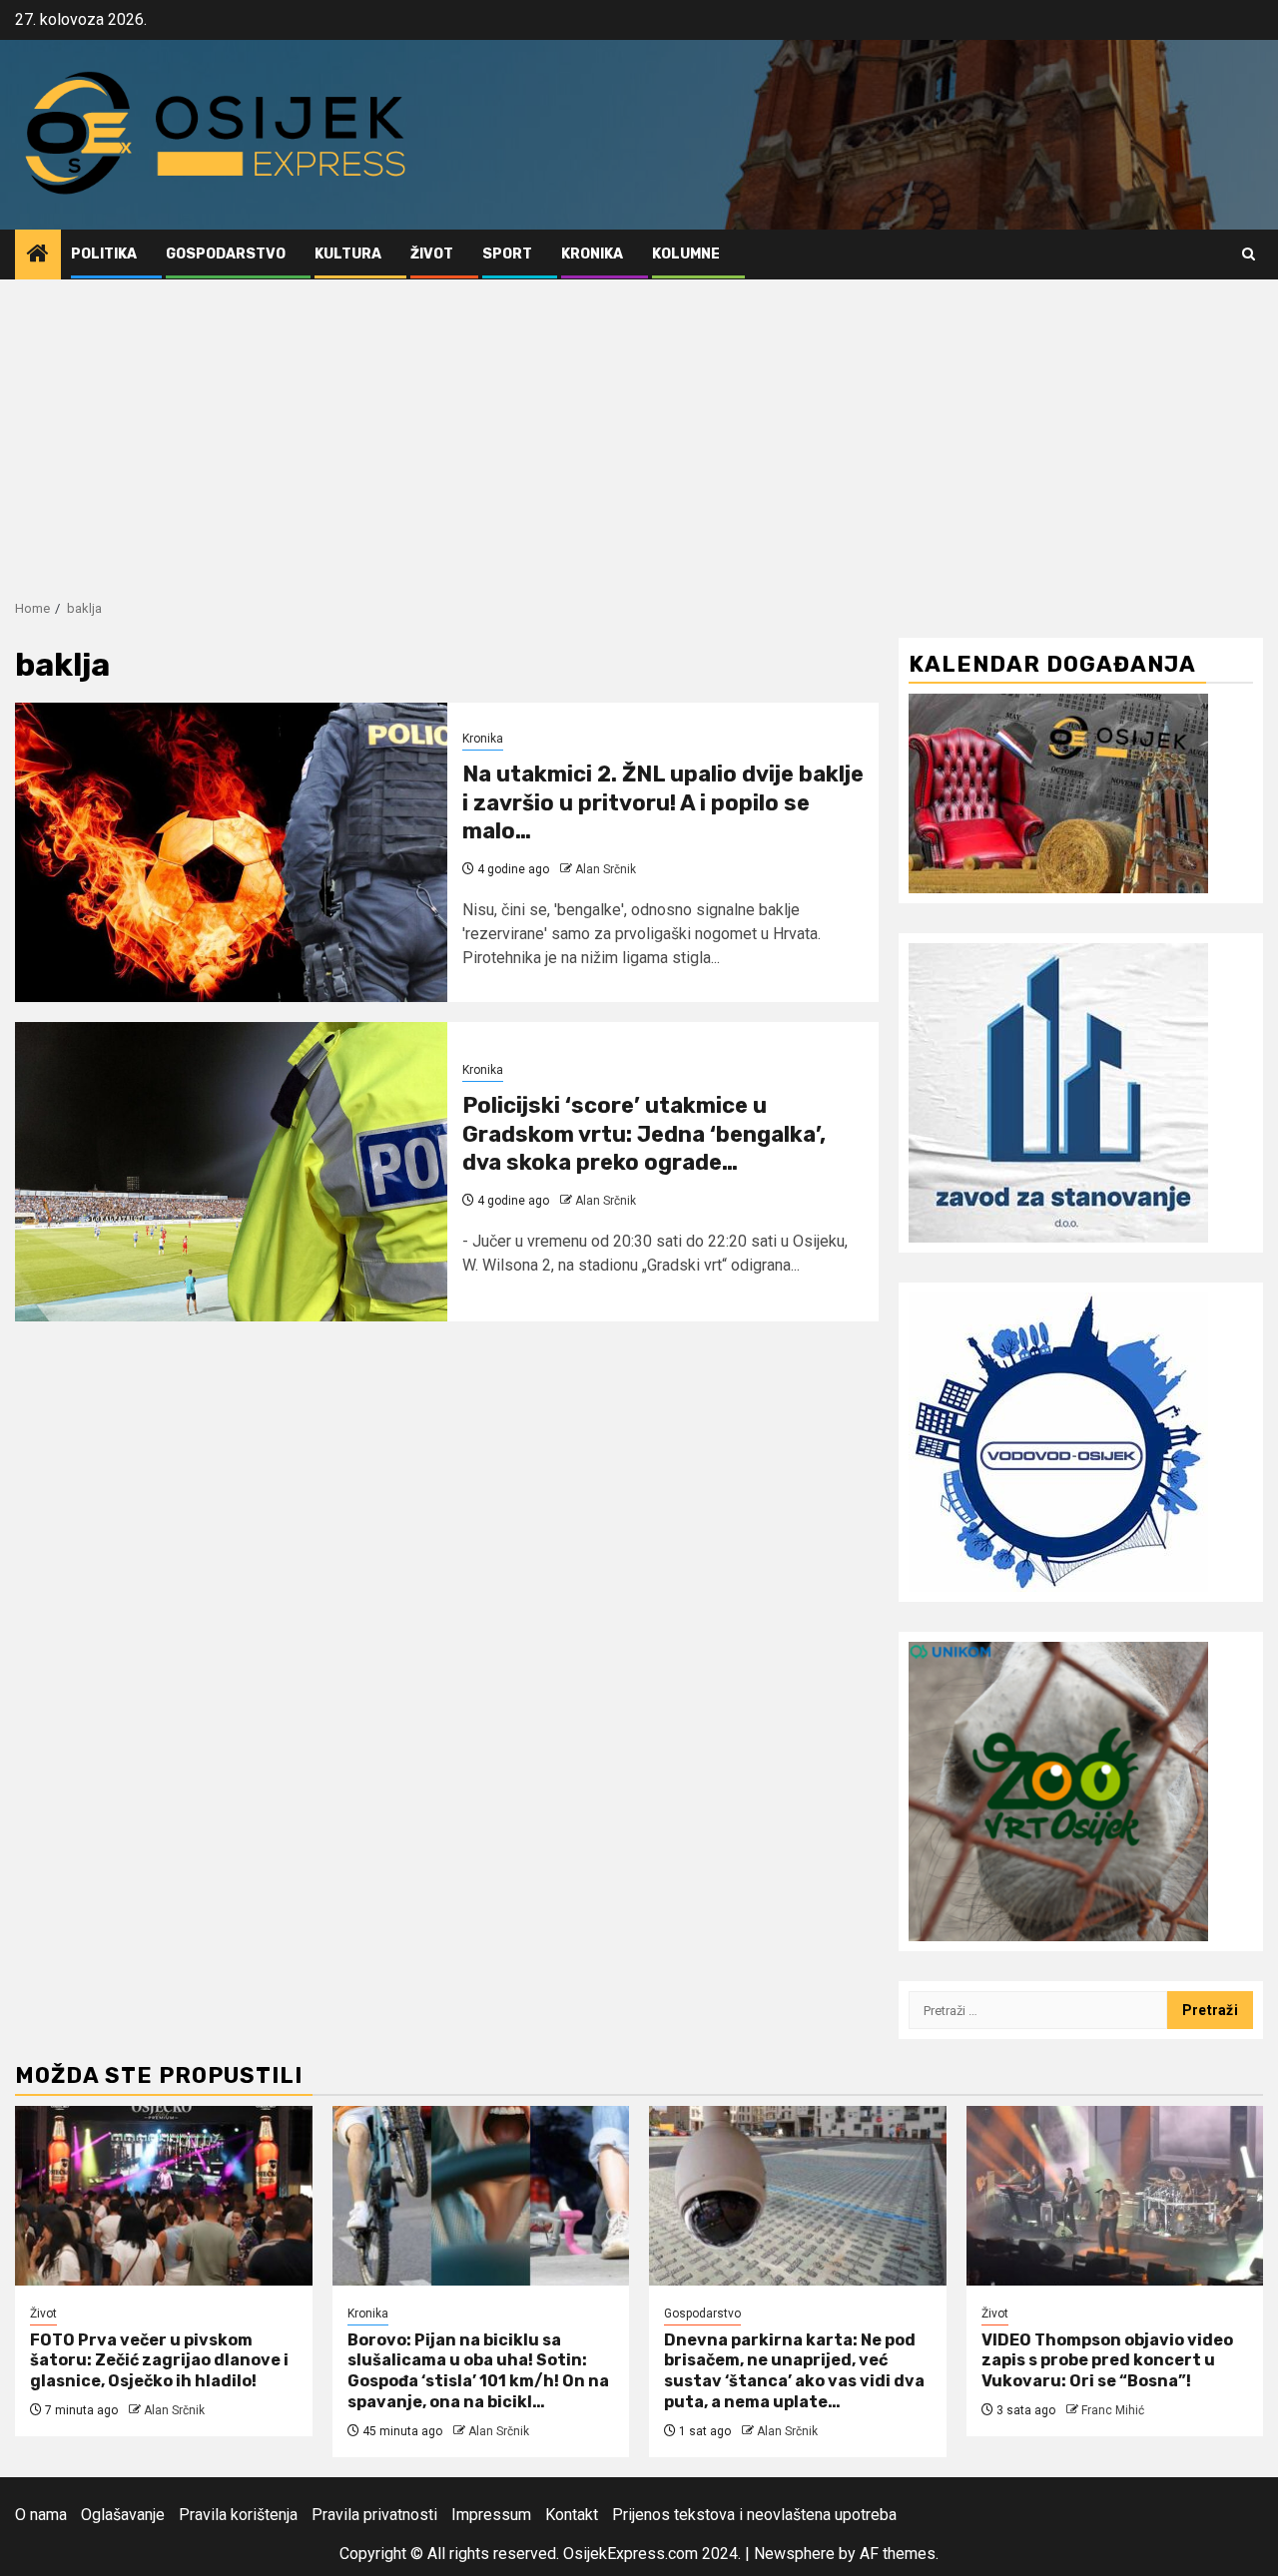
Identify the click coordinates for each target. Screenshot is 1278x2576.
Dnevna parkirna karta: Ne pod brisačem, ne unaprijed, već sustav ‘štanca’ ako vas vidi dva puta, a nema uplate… (794, 2371)
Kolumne (686, 254)
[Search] (1249, 254)
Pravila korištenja (238, 2515)
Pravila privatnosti (374, 2515)
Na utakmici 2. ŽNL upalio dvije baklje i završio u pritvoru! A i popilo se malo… (663, 802)
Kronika (592, 254)
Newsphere (794, 2554)
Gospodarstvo (226, 254)
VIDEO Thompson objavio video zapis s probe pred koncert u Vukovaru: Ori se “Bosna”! (1107, 2361)
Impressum (491, 2515)
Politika (104, 254)
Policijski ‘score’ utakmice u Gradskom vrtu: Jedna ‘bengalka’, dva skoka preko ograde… (644, 1134)
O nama (41, 2515)
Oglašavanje (123, 2515)
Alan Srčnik (606, 869)
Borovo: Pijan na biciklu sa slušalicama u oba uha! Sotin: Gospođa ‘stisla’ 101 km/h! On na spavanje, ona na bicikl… (478, 2371)
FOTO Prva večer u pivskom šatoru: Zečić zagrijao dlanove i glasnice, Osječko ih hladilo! (159, 2361)
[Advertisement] (639, 429)
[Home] (38, 256)
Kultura (348, 254)
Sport (507, 254)
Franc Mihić (1113, 2410)
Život (432, 254)
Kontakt (572, 2515)
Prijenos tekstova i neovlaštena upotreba (754, 2515)
